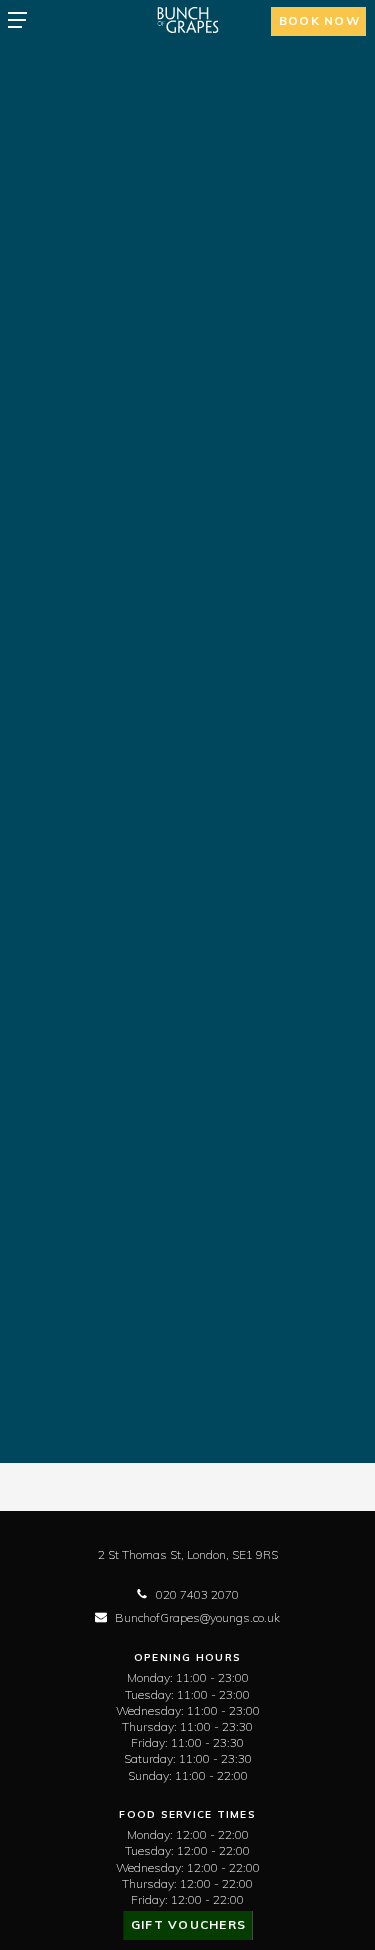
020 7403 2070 (197, 1594)
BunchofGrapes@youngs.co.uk (197, 1617)
